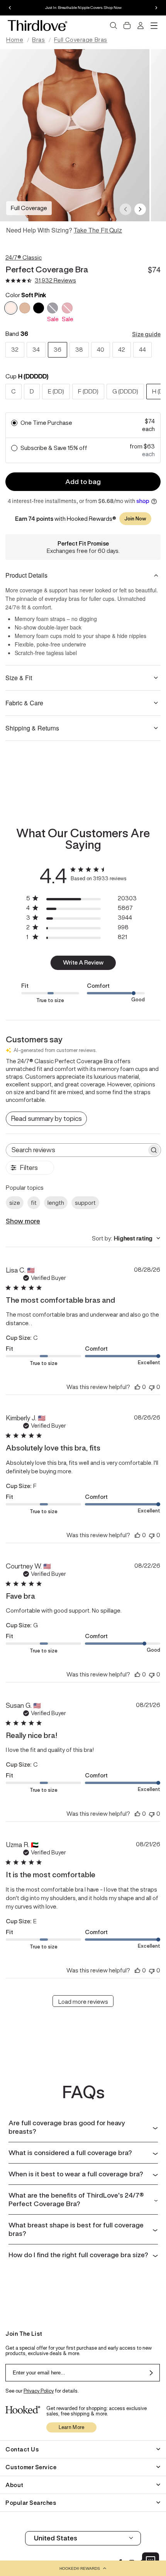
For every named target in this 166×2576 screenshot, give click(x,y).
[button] (83, 2568)
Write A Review (83, 962)
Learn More (72, 2427)
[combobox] (126, 1238)
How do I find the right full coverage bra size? (78, 2255)
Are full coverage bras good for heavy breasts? (67, 2127)
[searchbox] (76, 1150)
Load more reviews (83, 2002)
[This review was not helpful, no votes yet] (152, 1387)
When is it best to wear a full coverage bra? (76, 2174)
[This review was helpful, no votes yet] (137, 1387)
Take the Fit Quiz (98, 230)
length (56, 1203)
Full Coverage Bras (81, 40)
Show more (23, 1221)
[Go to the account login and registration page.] (141, 26)
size (15, 1203)
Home (15, 40)
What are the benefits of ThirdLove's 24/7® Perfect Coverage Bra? (76, 2200)
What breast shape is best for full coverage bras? (76, 2229)
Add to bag (83, 482)
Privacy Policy (39, 2391)
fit (34, 1203)
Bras (38, 40)
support (85, 1203)
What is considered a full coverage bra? (70, 2153)
